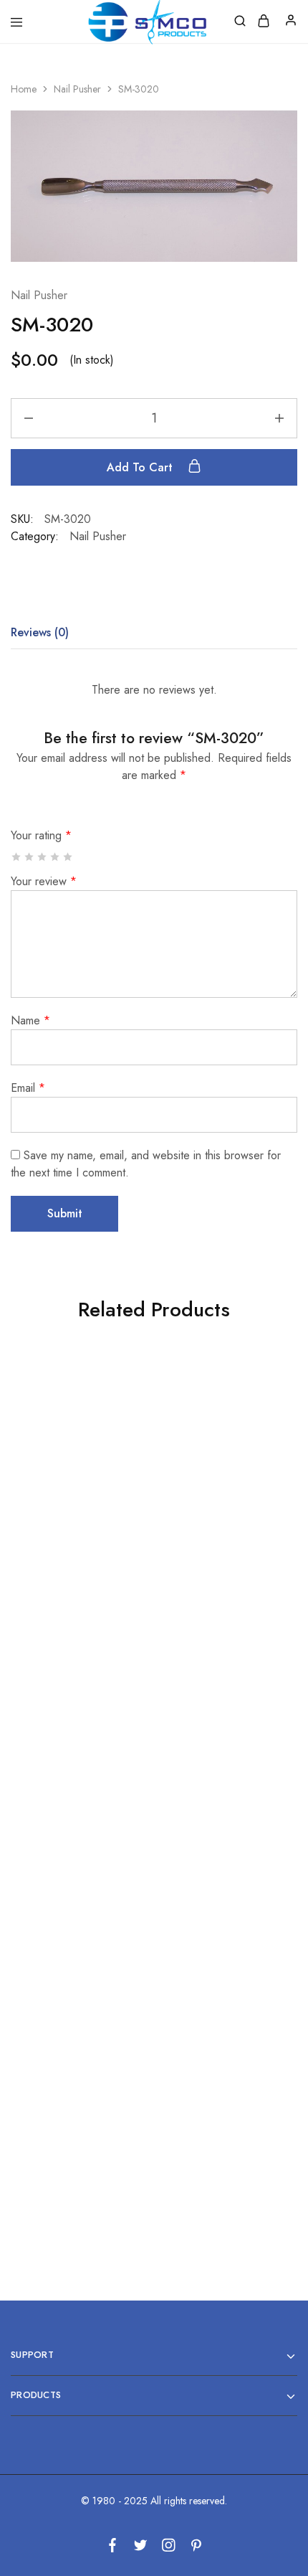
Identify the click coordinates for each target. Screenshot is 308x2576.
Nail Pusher (77, 89)
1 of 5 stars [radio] (17, 857)
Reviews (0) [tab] (40, 632)
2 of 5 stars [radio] (30, 857)
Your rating (41, 835)
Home (24, 89)
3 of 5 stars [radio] (43, 857)
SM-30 (77, 2125)
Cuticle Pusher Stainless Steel (77, 1471)
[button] (77, 1532)
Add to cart (141, 467)
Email (28, 1088)
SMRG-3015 (77, 1825)
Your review (44, 881)
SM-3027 (220, 1844)
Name (30, 1020)
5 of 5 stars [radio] (68, 857)
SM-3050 (220, 2125)
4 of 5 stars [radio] (56, 857)
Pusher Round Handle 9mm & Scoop (220, 1555)
